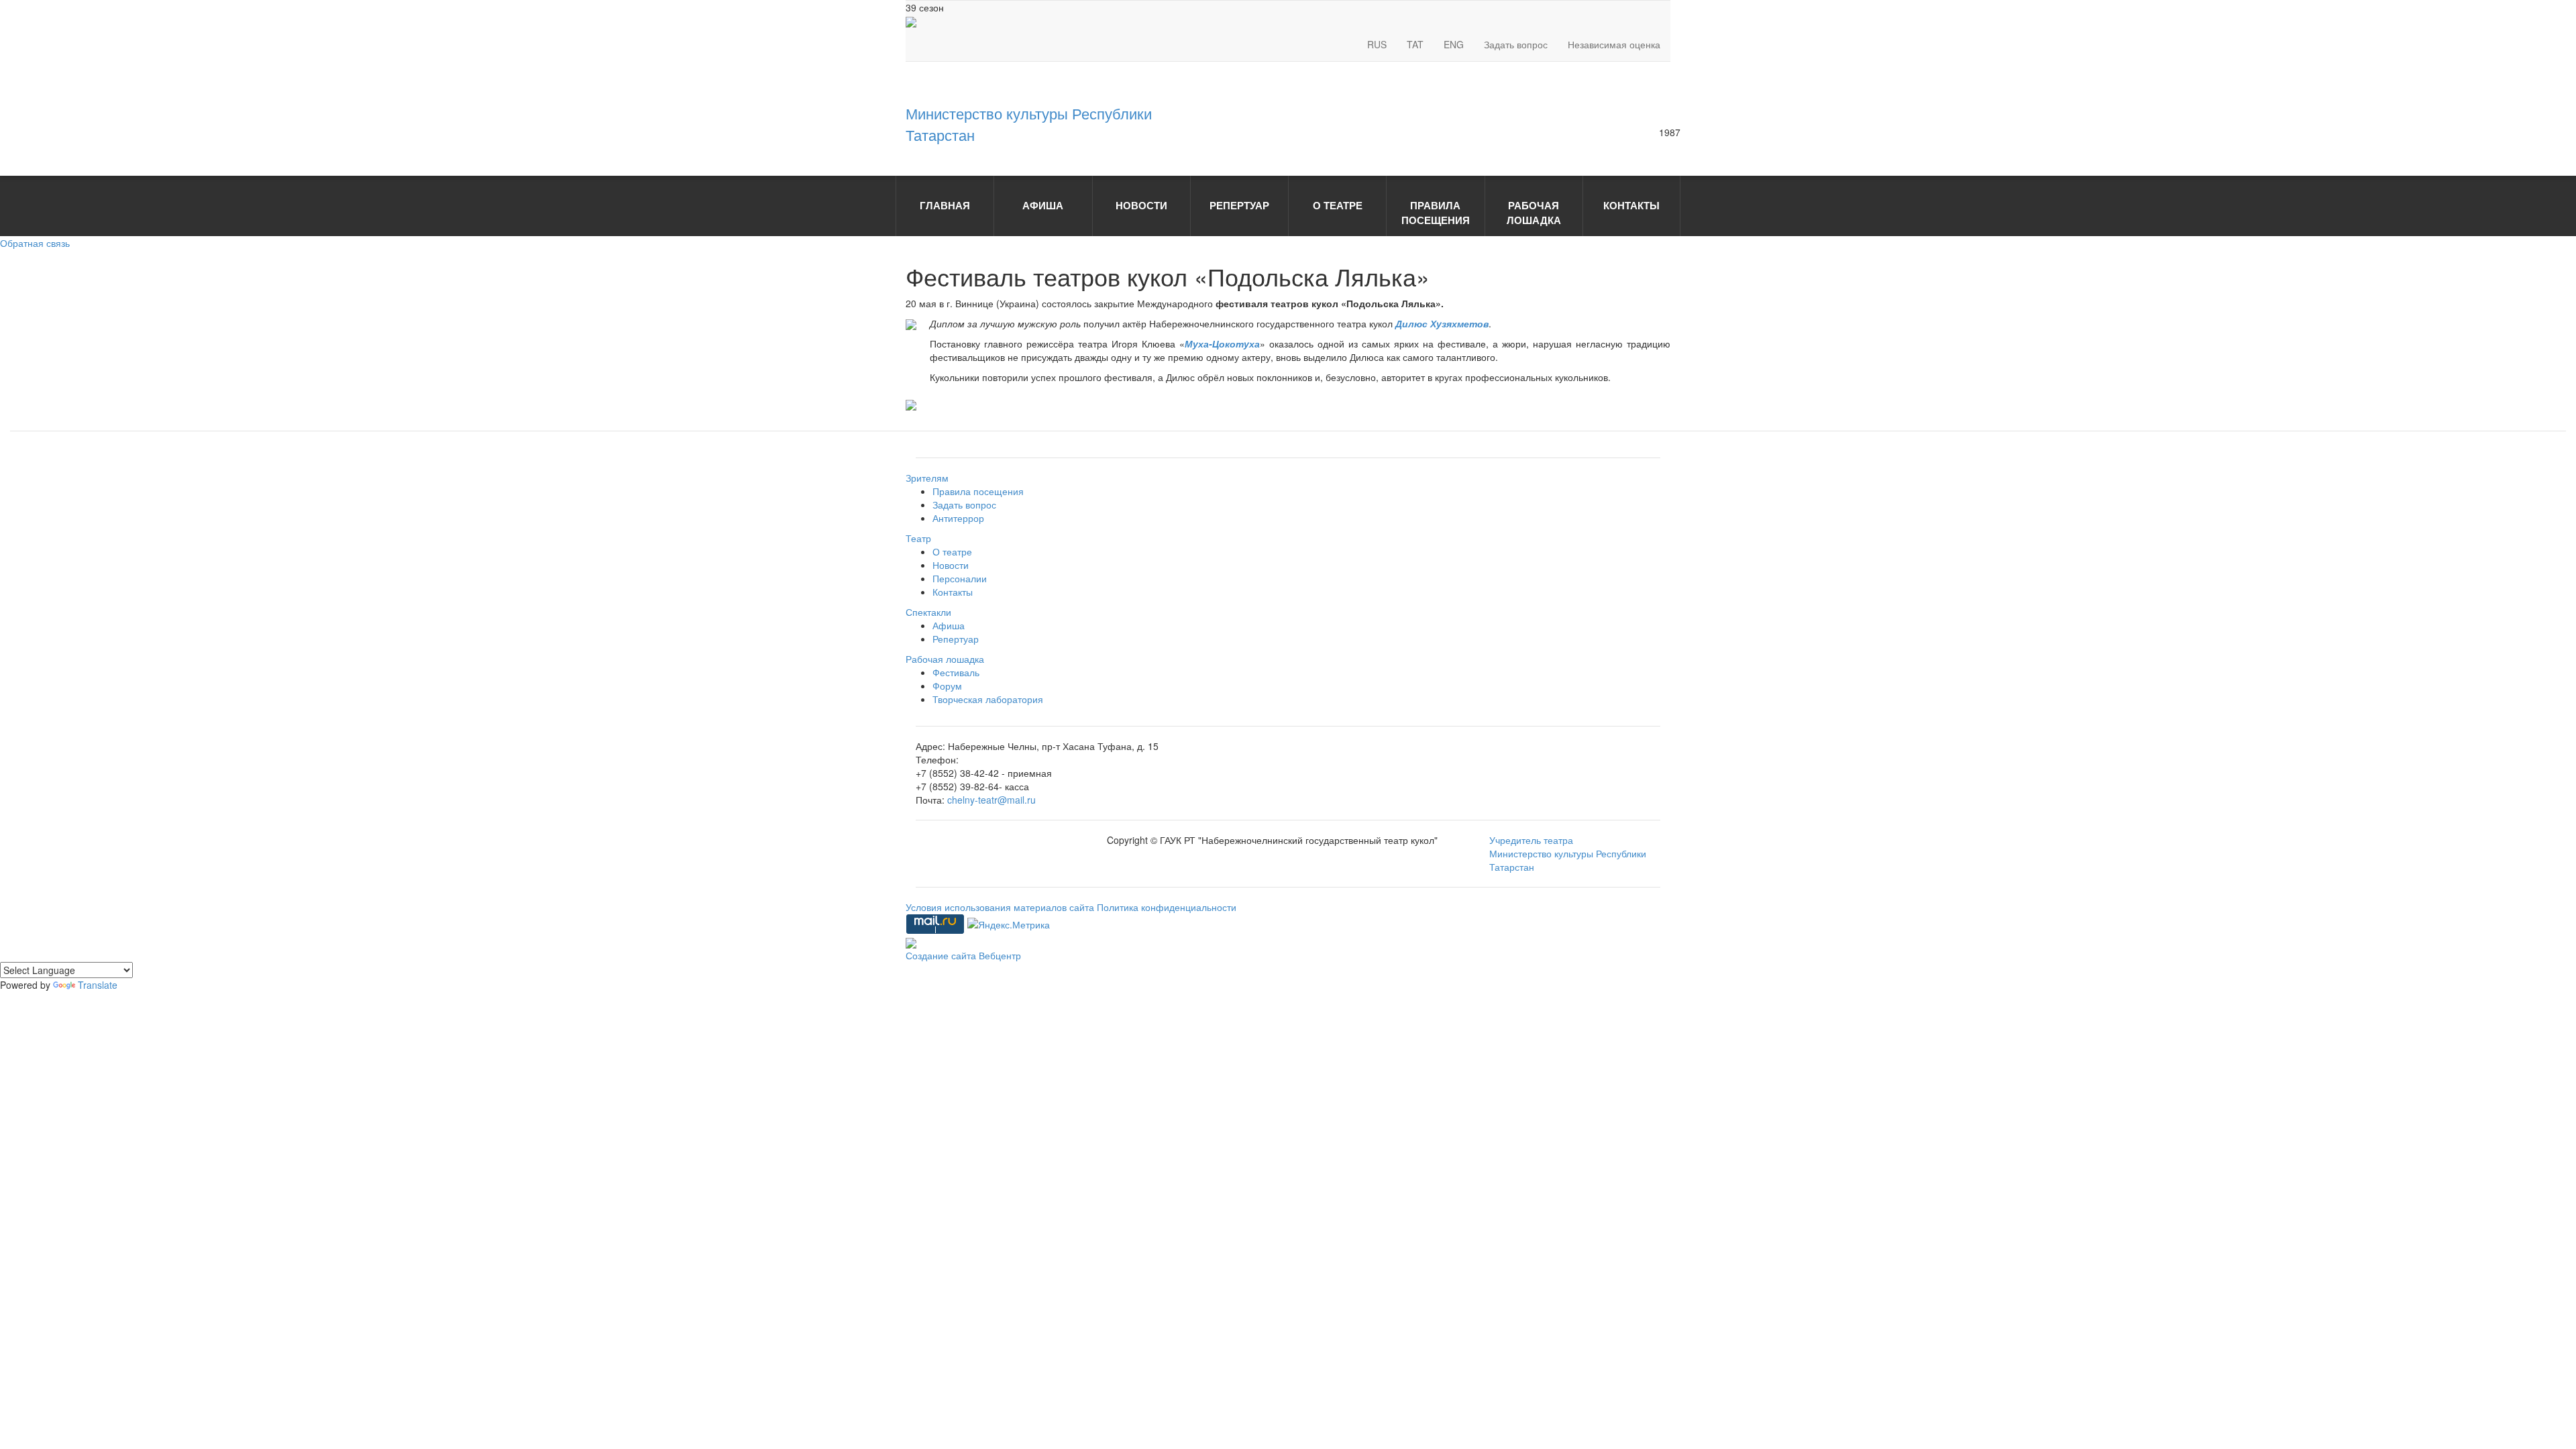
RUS (1377, 44)
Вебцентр (1000, 955)
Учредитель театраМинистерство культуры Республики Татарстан (1568, 853)
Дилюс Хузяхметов (1442, 323)
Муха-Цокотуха (1222, 343)
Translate (98, 985)
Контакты (953, 592)
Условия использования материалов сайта (1001, 907)
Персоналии (960, 578)
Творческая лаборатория (988, 699)
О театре (952, 551)
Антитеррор (958, 518)
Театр (918, 538)
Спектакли (928, 612)
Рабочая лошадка (945, 659)
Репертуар (956, 639)
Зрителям (927, 478)
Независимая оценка (1614, 44)
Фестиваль (956, 672)
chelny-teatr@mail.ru (991, 800)
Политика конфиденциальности (1167, 907)
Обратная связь (35, 243)
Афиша (949, 625)
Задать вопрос (1516, 44)
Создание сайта (942, 955)
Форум (947, 686)
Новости (951, 565)
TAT (1415, 44)
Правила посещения (978, 491)
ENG (1454, 44)
